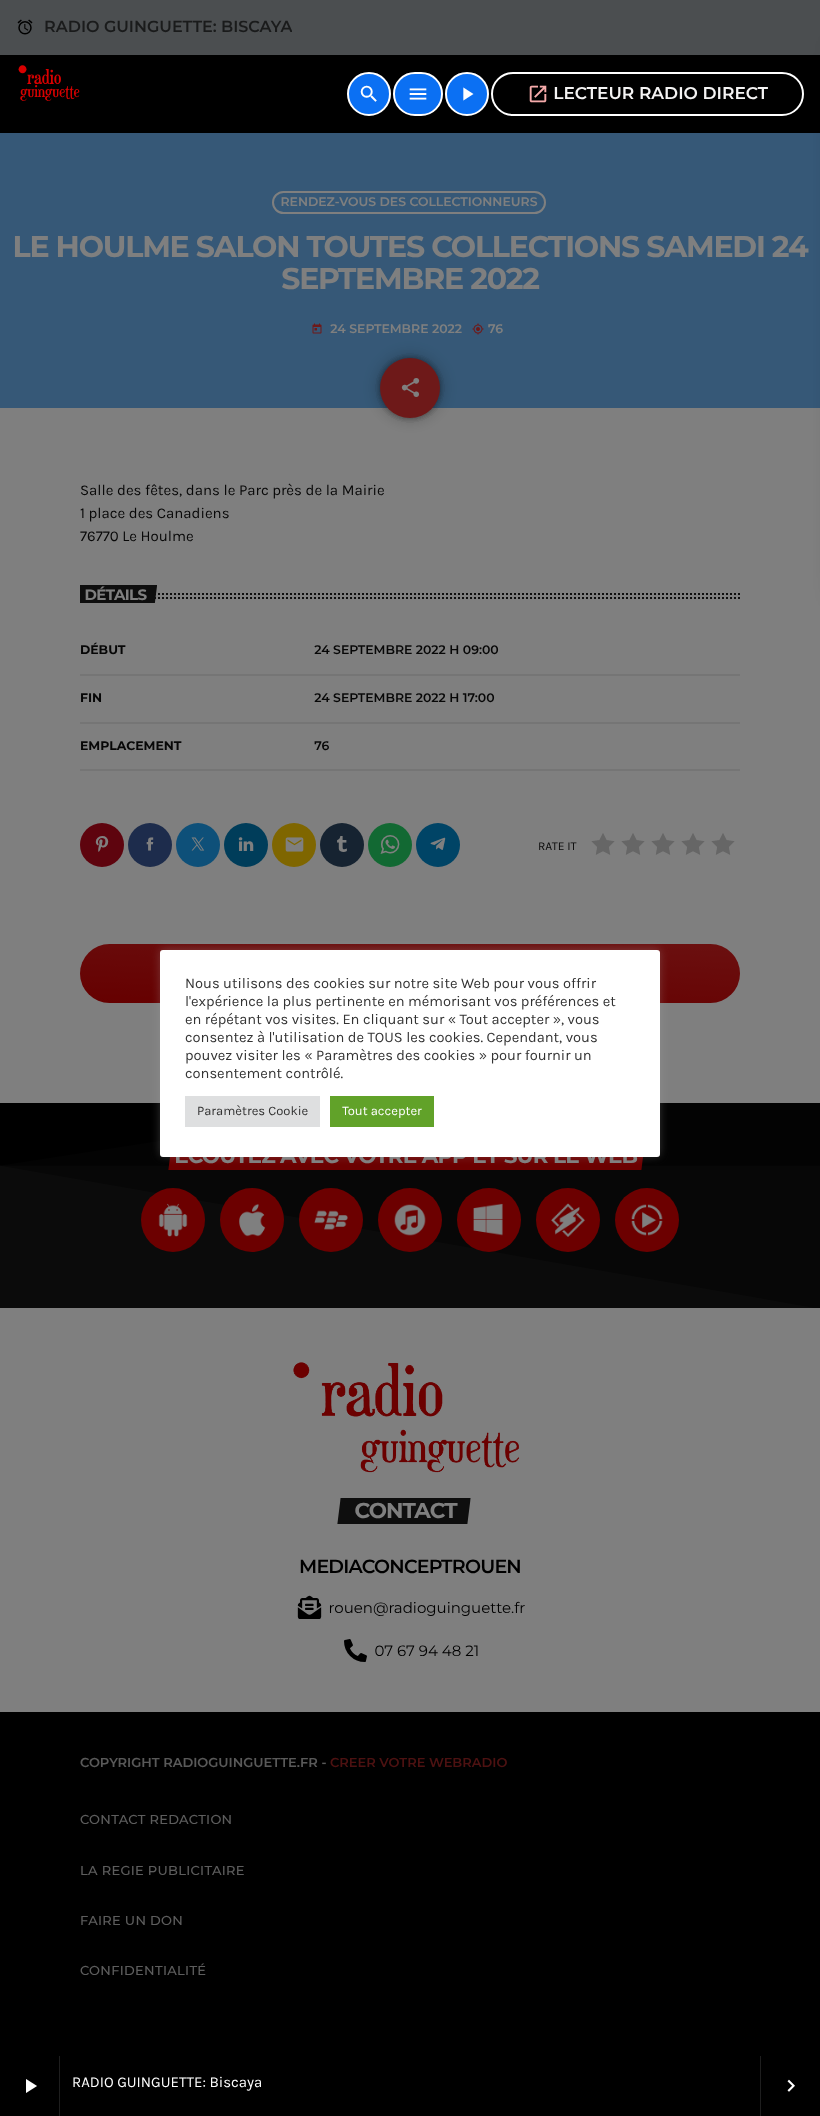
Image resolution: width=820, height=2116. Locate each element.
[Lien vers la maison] (51, 94)
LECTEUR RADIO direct (647, 94)
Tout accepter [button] (382, 1111)
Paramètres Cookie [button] (252, 1111)
